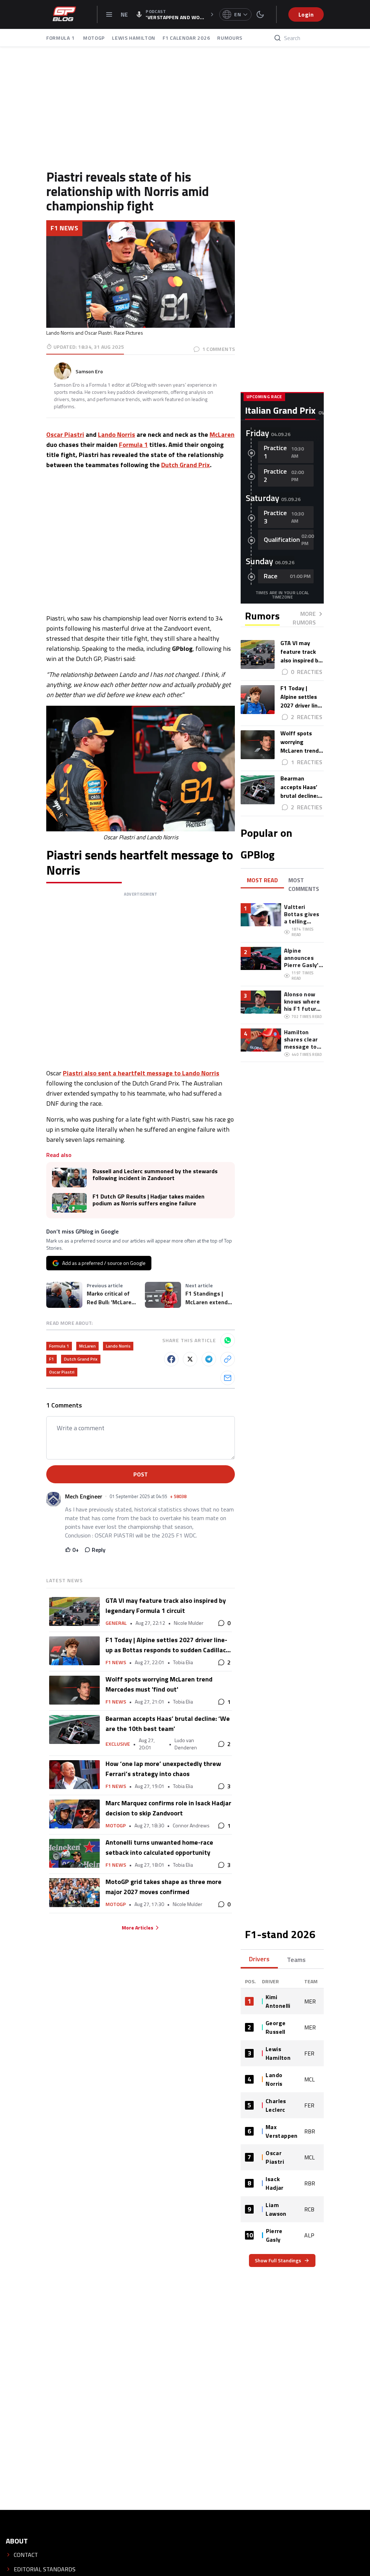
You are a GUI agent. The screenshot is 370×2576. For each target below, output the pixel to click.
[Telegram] (209, 1359)
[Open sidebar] (109, 14)
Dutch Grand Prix (186, 465)
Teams (296, 1960)
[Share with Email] (228, 1378)
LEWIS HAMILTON (134, 38)
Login (306, 14)
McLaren (222, 434)
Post (141, 1474)
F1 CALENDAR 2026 (186, 38)
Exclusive (118, 1744)
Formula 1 (133, 445)
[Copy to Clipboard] (228, 1359)
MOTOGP (94, 38)
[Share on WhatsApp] (228, 1340)
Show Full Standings (278, 2260)
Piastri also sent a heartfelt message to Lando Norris (141, 1073)
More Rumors (304, 618)
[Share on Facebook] (171, 1359)
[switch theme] (260, 14)
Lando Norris (117, 434)
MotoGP (116, 1826)
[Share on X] (190, 1359)
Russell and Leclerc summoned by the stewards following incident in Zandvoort (155, 1175)
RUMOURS (230, 38)
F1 (51, 1359)
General (116, 1623)
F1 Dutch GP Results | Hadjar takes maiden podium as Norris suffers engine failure (149, 1200)
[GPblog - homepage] (64, 14)
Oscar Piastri (65, 434)
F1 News (64, 228)
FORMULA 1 (61, 38)
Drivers (259, 1959)
